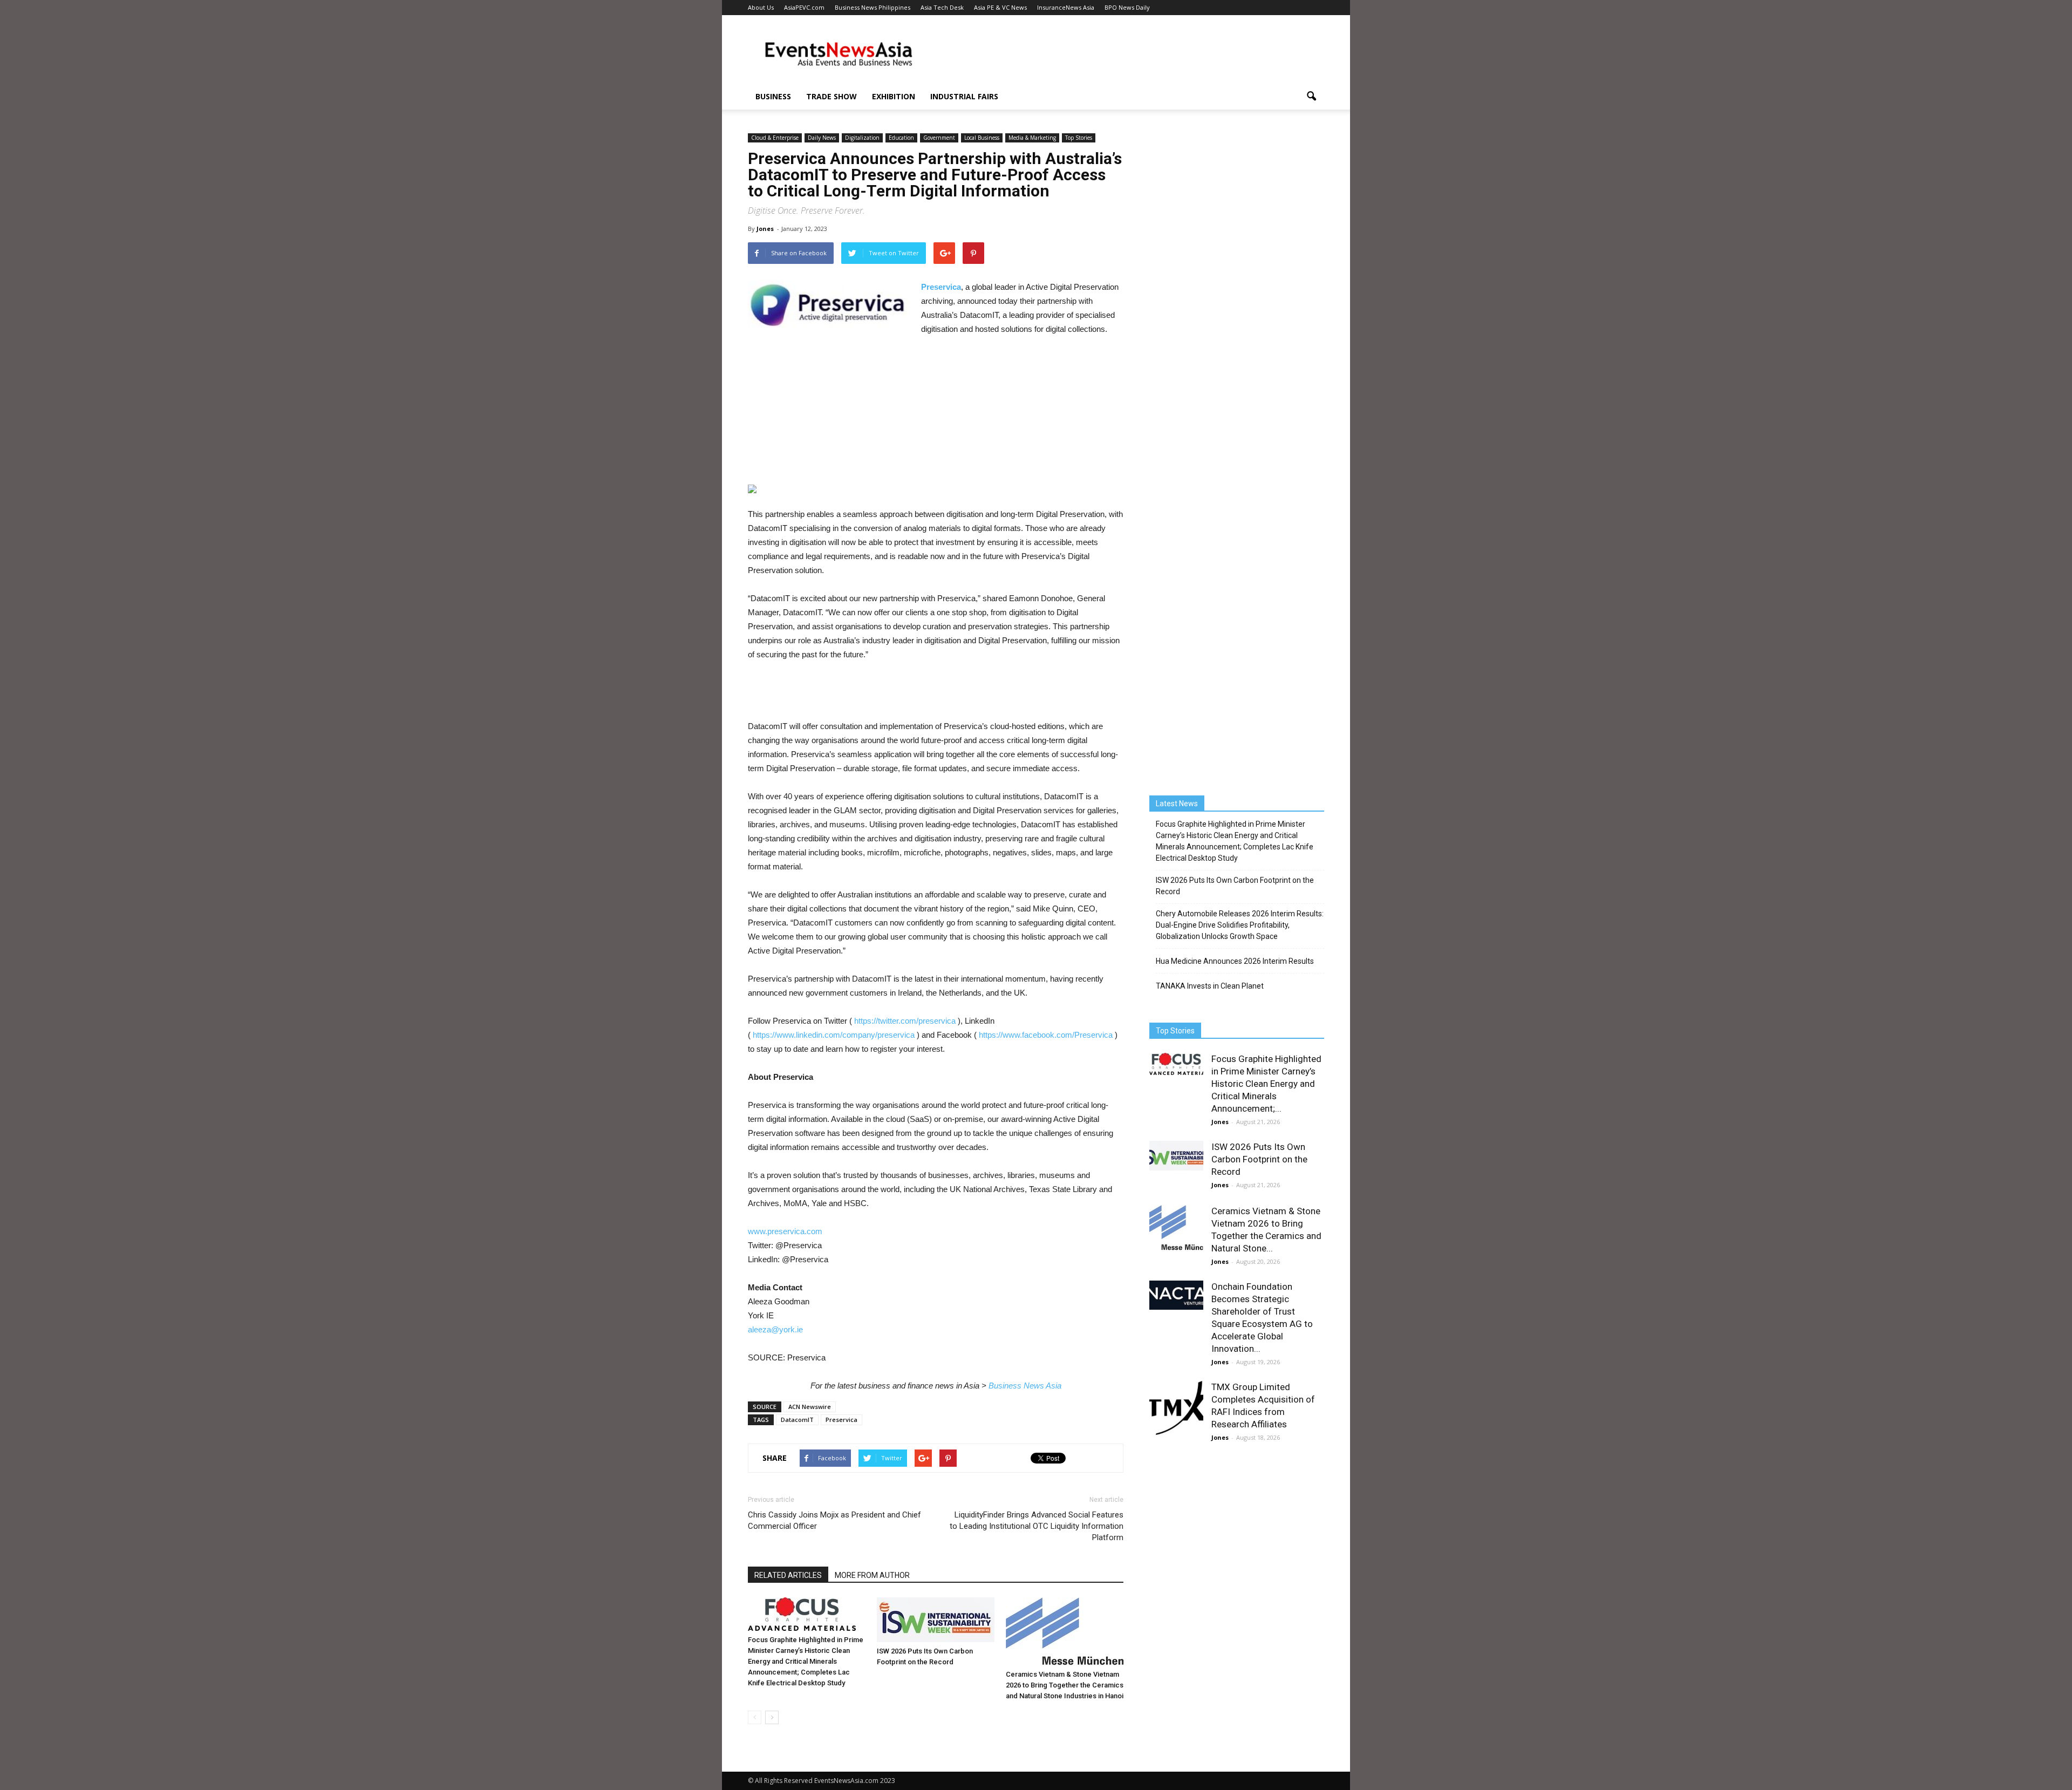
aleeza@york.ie (775, 1329)
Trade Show (831, 96)
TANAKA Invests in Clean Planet (1210, 986)
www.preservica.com (785, 1231)
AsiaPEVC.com (804, 7)
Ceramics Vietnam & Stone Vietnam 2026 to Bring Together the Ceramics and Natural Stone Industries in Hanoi (1065, 1685)
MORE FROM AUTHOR (872, 1575)
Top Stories (1079, 138)
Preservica (841, 1420)
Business (773, 96)
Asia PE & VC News (1000, 7)
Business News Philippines (873, 7)
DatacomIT (797, 1420)
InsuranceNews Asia (1066, 7)
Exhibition (894, 96)
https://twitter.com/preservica (905, 1021)
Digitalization (862, 138)
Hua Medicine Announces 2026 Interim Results (1235, 961)
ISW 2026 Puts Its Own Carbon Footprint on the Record (1235, 886)
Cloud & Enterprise (775, 138)
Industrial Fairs (964, 96)
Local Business (982, 138)
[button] (1311, 97)
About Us (761, 7)
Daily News (822, 138)
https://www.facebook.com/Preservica (1046, 1035)
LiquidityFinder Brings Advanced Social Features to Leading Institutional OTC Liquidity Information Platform (1037, 1526)
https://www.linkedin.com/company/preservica (834, 1035)
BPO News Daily (1127, 7)
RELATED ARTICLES (788, 1575)
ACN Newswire (810, 1407)
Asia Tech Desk (942, 7)
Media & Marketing (1032, 138)
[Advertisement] (1128, 55)
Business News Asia (1025, 1386)
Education (901, 138)
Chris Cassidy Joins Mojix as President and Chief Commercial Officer (834, 1520)
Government (939, 138)
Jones (765, 229)
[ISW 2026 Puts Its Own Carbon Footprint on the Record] (936, 1620)
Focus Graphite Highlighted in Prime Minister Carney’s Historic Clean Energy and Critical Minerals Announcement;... (1266, 1084)
